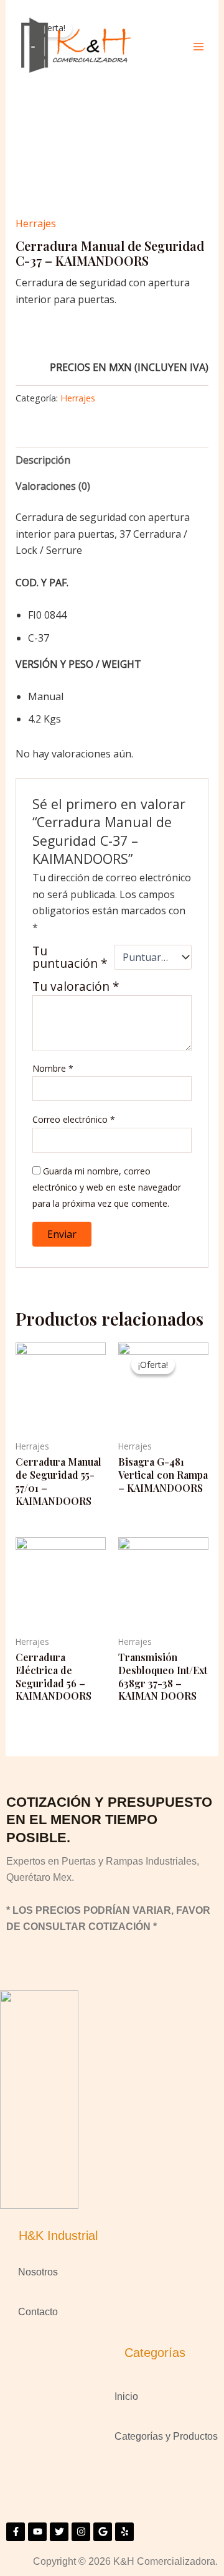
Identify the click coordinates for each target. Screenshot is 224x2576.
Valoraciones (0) (53, 486)
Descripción (43, 460)
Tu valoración (76, 986)
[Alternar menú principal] (198, 47)
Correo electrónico (74, 1119)
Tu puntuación (70, 957)
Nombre (53, 1068)
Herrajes (36, 223)
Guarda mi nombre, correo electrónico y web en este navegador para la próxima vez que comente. (107, 1187)
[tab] (112, 460)
